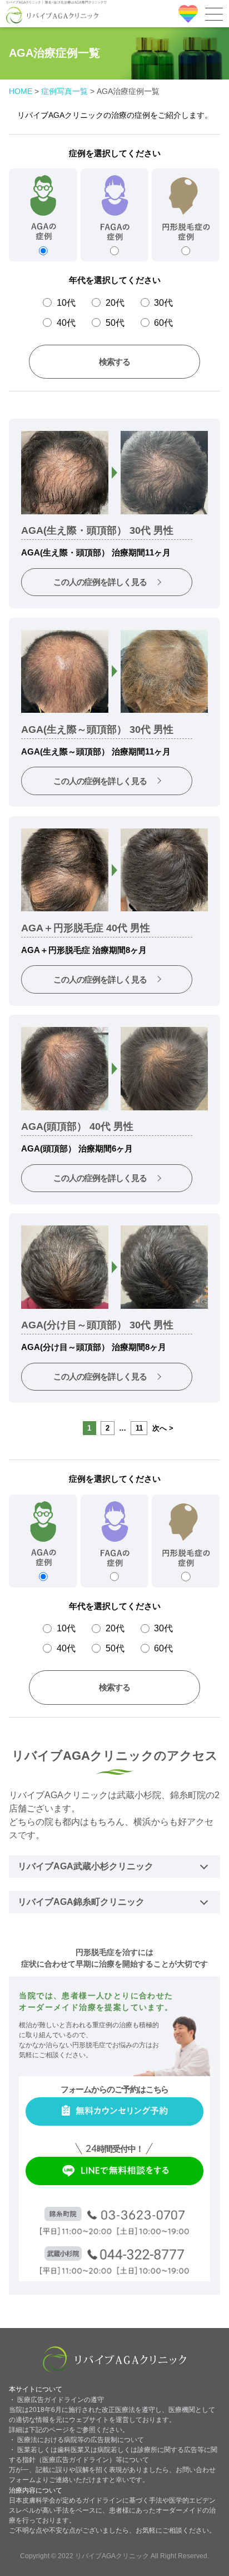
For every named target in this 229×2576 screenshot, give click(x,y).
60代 (163, 322)
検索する (114, 362)
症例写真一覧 (64, 91)
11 (139, 1428)
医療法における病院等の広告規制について (81, 2440)
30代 (163, 302)
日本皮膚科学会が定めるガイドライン (66, 2500)
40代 (66, 322)
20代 (115, 302)
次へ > (163, 1428)
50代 (115, 322)
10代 (66, 302)
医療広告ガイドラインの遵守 (61, 2400)
